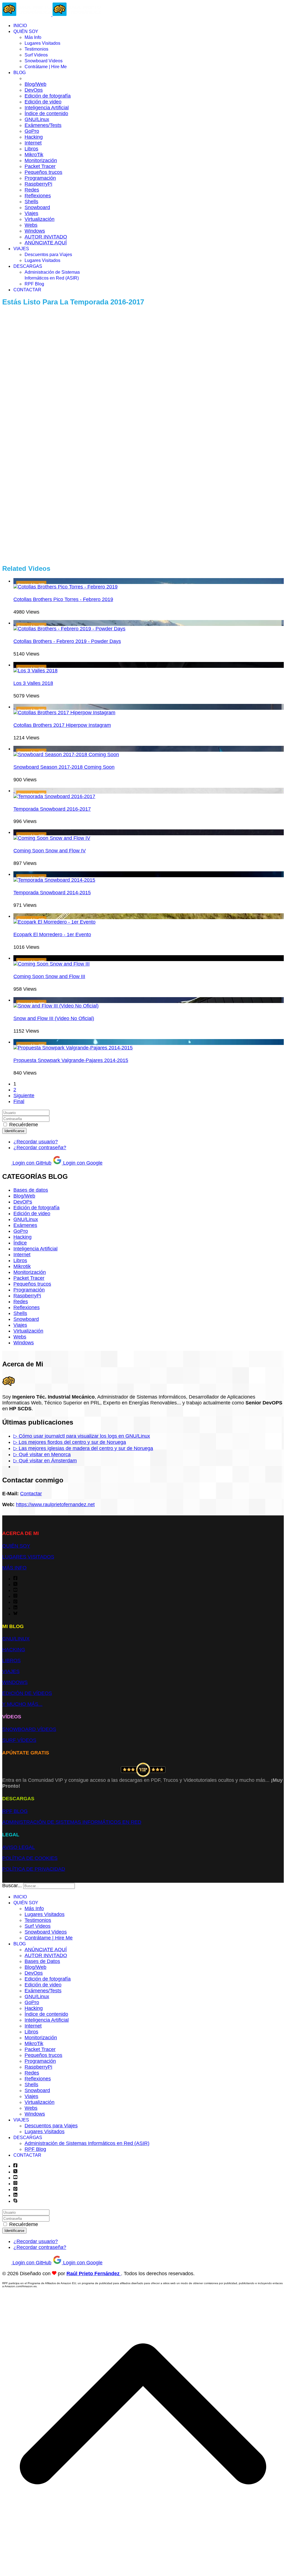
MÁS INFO (14, 1568)
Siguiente (24, 1096)
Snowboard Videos (44, 61)
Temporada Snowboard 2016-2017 (52, 809)
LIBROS (11, 1660)
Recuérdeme (24, 1125)
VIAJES (21, 249)
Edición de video (43, 102)
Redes (32, 190)
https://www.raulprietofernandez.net (55, 1505)
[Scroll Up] (143, 2571)
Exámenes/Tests (43, 125)
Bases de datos (31, 1190)
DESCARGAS (28, 266)
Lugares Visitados (42, 43)
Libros (31, 149)
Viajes (31, 213)
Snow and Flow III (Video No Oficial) (54, 1018)
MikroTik (34, 155)
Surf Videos (36, 55)
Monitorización (41, 160)
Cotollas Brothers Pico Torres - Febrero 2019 (63, 599)
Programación (40, 178)
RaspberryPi (38, 184)
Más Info (33, 37)
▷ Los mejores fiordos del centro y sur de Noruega (70, 1442)
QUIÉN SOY (26, 31)
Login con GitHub (31, 1163)
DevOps (34, 90)
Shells (31, 202)
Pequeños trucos (43, 172)
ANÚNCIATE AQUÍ (46, 243)
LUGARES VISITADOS (28, 1557)
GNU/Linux (37, 119)
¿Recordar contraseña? (40, 1148)
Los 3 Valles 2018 (33, 683)
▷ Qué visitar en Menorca (42, 1454)
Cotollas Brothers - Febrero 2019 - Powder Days (67, 641)
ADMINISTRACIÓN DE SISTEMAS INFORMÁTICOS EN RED (72, 1822)
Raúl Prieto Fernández (94, 2274)
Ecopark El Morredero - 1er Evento (52, 935)
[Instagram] (15, 1596)
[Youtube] (15, 1590)
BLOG (20, 73)
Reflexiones (38, 196)
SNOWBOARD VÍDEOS (29, 1729)
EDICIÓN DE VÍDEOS (27, 1693)
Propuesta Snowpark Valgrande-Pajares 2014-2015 (71, 1060)
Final (19, 1101)
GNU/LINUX (16, 1639)
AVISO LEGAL (19, 1847)
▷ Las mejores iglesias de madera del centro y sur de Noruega (83, 1448)
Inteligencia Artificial (47, 108)
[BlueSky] (15, 1614)
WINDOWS (15, 1682)
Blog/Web (35, 84)
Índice (20, 1243)
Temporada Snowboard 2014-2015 (52, 893)
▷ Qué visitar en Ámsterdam (45, 1461)
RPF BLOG (15, 1811)
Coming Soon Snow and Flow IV (50, 851)
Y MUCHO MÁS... (22, 1704)
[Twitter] (15, 1584)
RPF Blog (34, 284)
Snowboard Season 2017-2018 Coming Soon (64, 767)
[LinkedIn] (15, 1608)
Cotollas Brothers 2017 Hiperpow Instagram (62, 725)
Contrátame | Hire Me (46, 67)
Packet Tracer (40, 166)
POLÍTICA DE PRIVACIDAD (34, 1869)
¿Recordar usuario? (36, 1142)
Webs (31, 225)
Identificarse (14, 1131)
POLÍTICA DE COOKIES (30, 1858)
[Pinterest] (15, 1602)
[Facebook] (15, 1579)
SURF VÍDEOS (19, 1740)
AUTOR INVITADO (46, 237)
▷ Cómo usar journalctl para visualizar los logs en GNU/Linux (82, 1436)
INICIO (20, 26)
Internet (33, 143)
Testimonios (36, 49)
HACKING (14, 1650)
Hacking (34, 137)
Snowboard (37, 207)
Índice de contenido (46, 113)
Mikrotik (22, 1266)
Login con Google (82, 1163)
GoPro (32, 131)
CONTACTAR (27, 290)
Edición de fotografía (48, 96)
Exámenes (25, 1225)
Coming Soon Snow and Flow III (49, 976)
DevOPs (23, 1202)
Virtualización (40, 219)
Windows (35, 231)
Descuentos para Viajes (48, 255)
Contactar (31, 1494)
